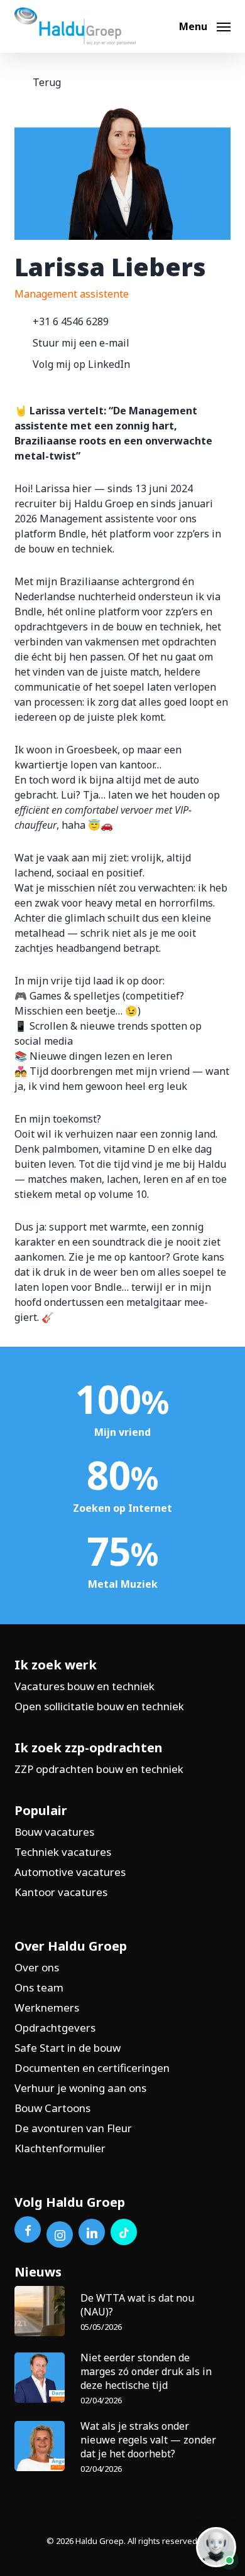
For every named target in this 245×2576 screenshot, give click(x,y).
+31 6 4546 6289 (71, 321)
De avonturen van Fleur (73, 2128)
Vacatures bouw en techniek (84, 1686)
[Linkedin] (92, 2232)
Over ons (37, 1967)
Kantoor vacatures (61, 1892)
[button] (205, 25)
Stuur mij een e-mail (81, 343)
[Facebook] (28, 2229)
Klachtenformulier (60, 2148)
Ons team (39, 1987)
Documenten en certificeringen (92, 2068)
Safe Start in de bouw (68, 2048)
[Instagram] (60, 2234)
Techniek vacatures (63, 1852)
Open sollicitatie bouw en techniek (99, 1706)
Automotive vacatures (70, 1872)
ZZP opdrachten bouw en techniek (99, 1769)
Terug (47, 82)
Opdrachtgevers (55, 2028)
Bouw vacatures (54, 1832)
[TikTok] (124, 2232)
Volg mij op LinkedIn (81, 364)
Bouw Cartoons (52, 2108)
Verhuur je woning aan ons (80, 2088)
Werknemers (47, 2007)
